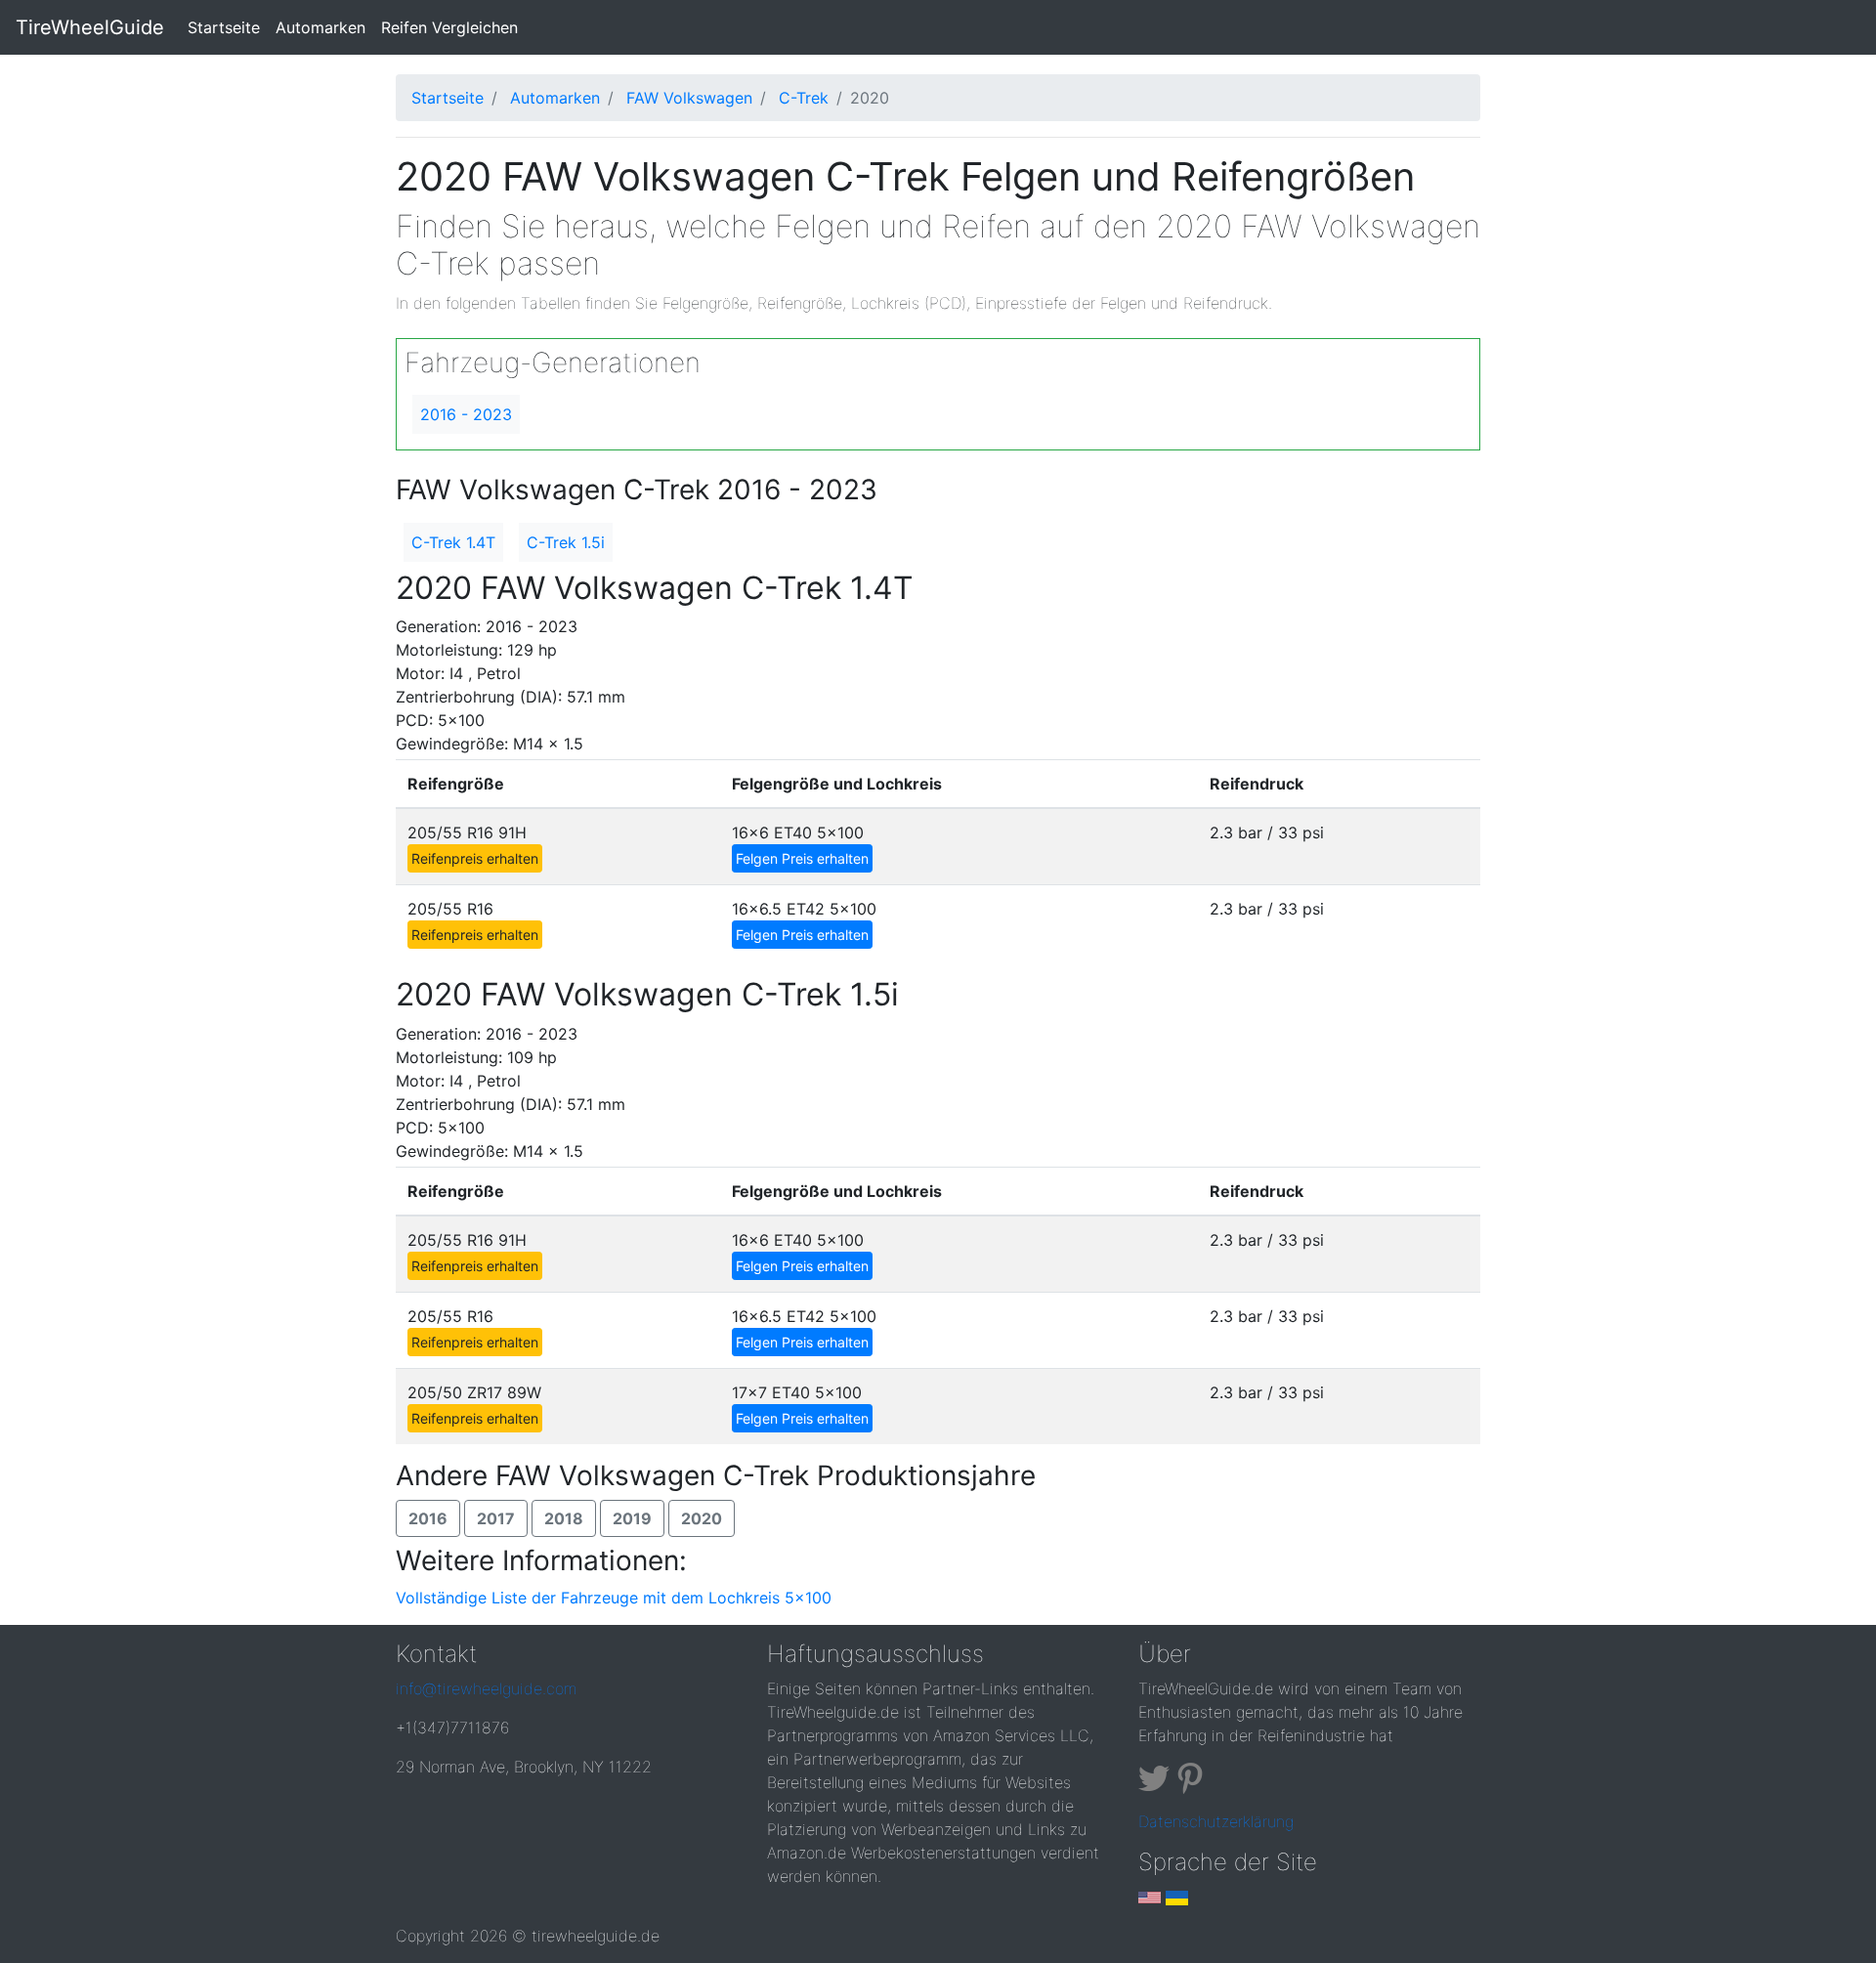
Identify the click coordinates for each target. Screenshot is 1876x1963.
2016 (428, 1518)
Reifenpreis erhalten (475, 858)
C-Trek (804, 98)
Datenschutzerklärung (1216, 1821)
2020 (702, 1518)
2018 (564, 1518)
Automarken (320, 27)
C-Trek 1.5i (566, 542)
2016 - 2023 (466, 414)
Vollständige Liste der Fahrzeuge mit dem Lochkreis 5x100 (614, 1598)
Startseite (228, 27)
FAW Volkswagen (689, 98)
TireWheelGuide (90, 27)
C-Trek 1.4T (453, 542)
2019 (632, 1518)
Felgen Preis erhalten (802, 858)
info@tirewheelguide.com (486, 1688)
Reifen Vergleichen (449, 27)
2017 (496, 1518)
